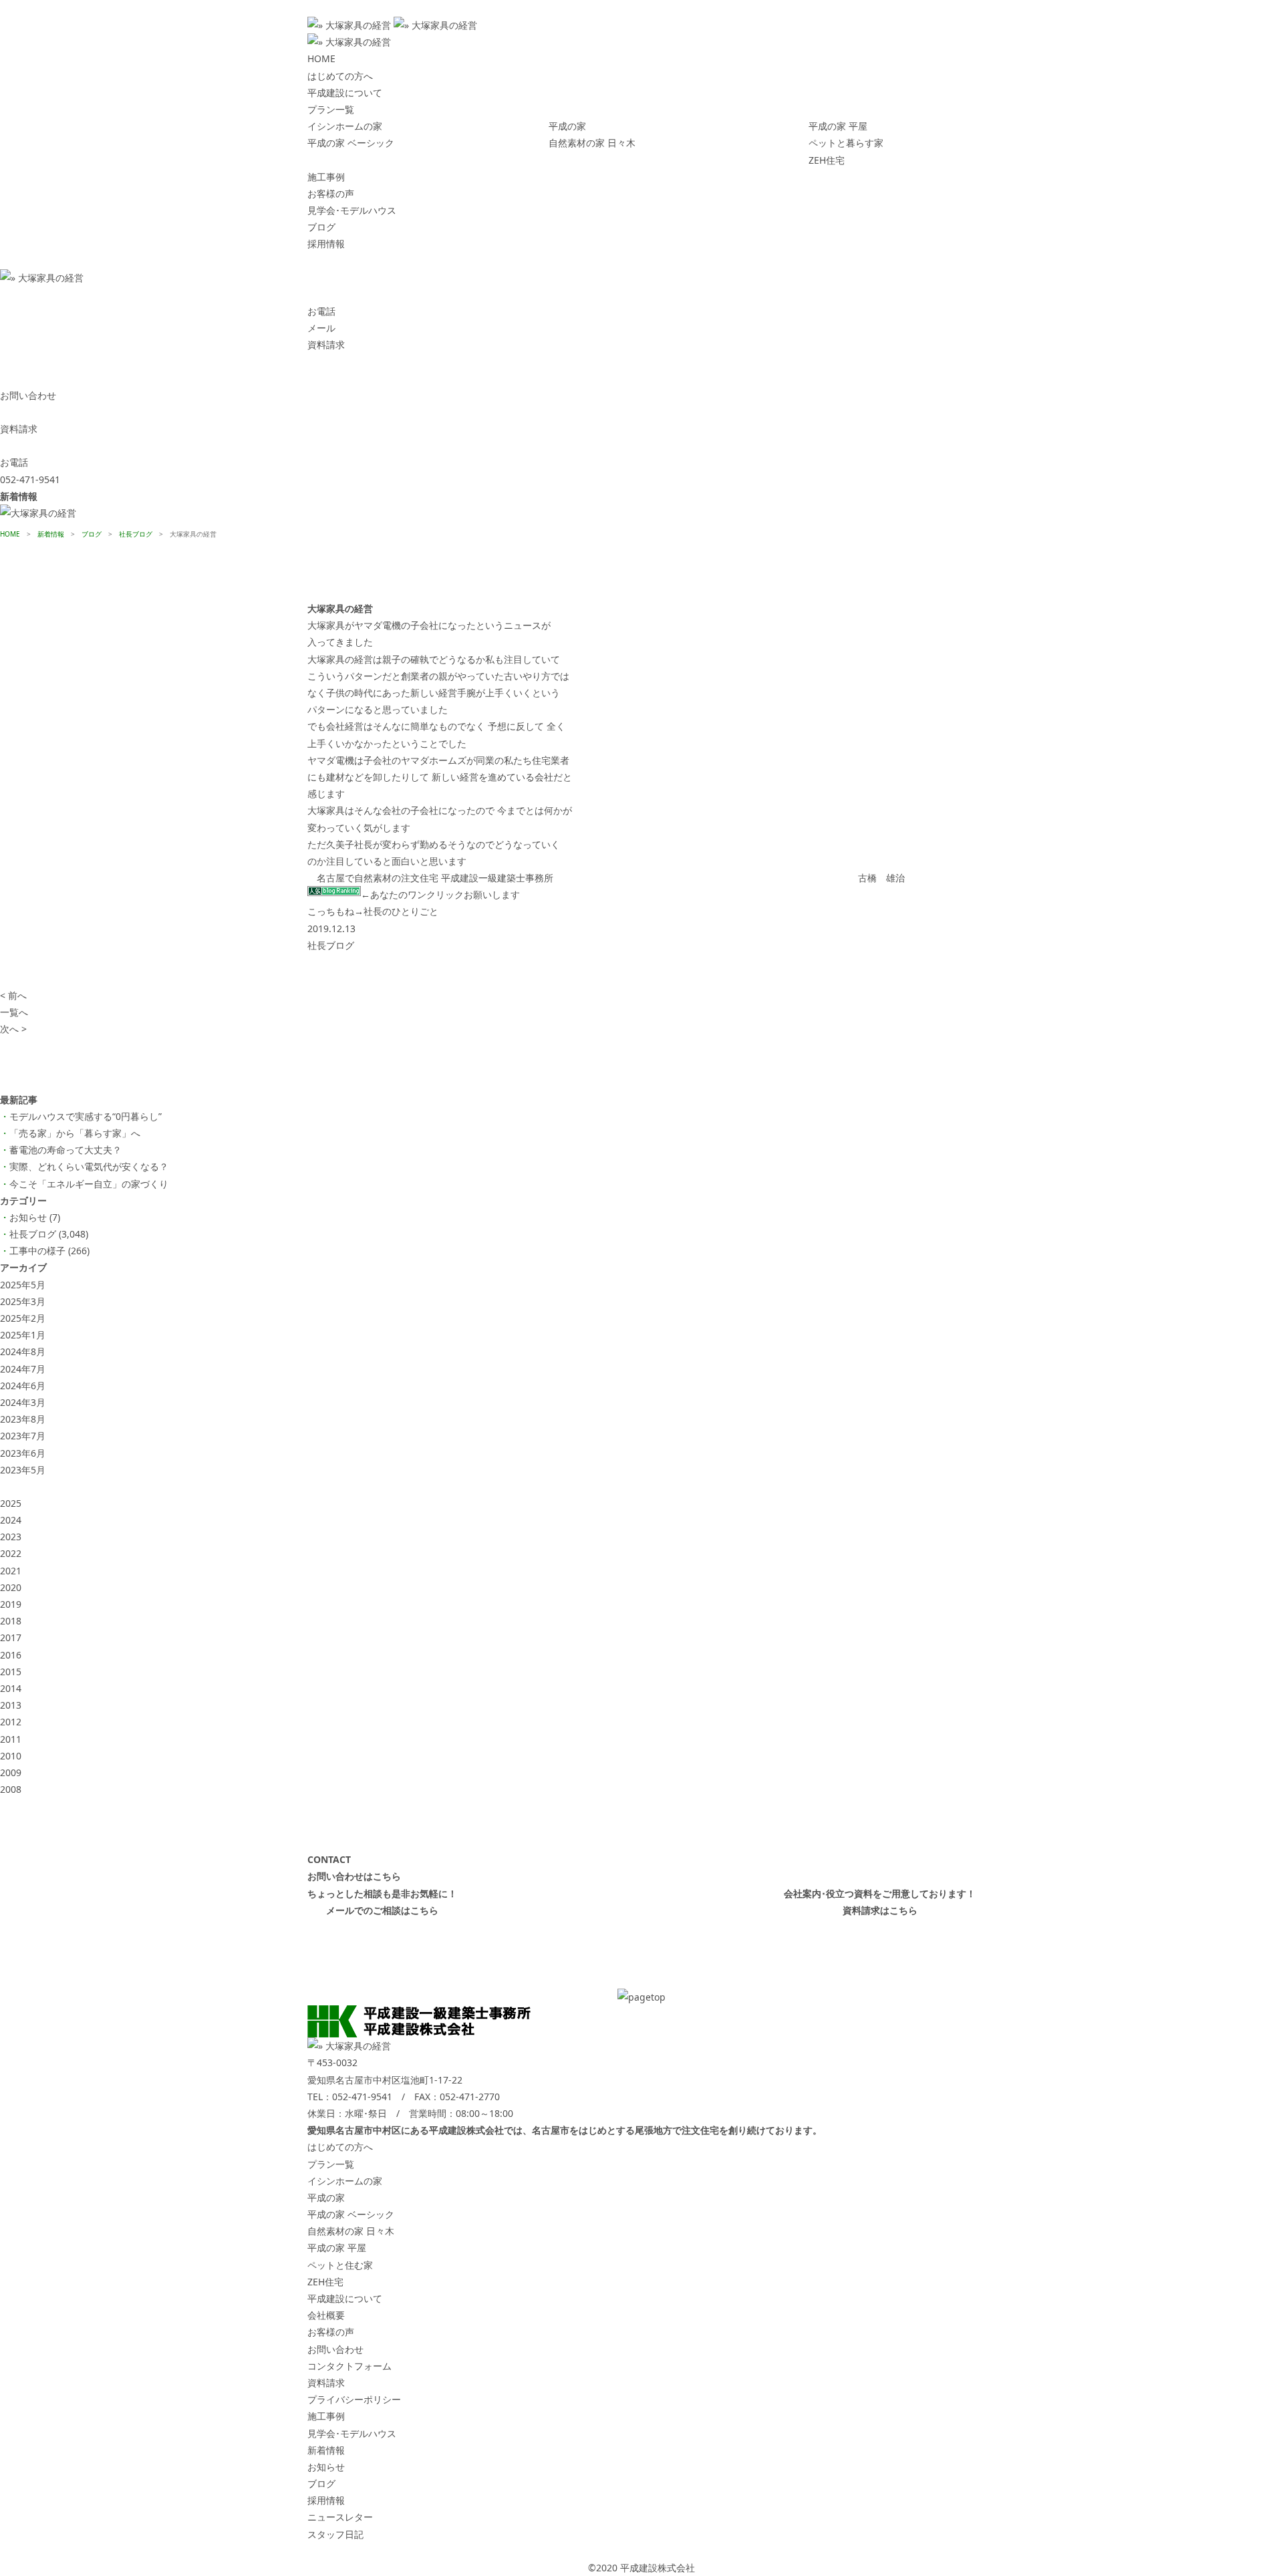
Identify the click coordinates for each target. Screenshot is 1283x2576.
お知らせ (28, 1217)
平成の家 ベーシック (351, 143)
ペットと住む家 (340, 2265)
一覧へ (14, 1012)
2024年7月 (23, 1369)
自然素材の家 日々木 (592, 143)
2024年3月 (23, 1402)
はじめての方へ (340, 76)
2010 (11, 1756)
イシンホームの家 (345, 126)
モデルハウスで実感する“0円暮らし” (86, 1116)
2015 (11, 1672)
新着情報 (326, 2450)
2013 (11, 1705)
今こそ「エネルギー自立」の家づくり (89, 1184)
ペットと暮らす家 (846, 143)
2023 (11, 1537)
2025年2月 (23, 1318)
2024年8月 (23, 1351)
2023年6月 (23, 1453)
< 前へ (13, 995)
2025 (11, 1503)
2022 (11, 1553)
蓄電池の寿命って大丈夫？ (65, 1150)
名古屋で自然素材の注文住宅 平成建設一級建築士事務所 (435, 878)
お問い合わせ (335, 2349)
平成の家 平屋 (838, 126)
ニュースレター (340, 2517)
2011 (11, 1739)
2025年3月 (23, 1301)
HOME (321, 58)
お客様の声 (331, 193)
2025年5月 (23, 1285)
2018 (11, 1621)
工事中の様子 (37, 1251)
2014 (11, 1688)
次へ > (13, 1029)
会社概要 (326, 2315)
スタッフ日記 (335, 2534)
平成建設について (345, 93)
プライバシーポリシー (354, 2399)
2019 (11, 1604)
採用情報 (326, 244)
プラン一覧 (331, 109)
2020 (11, 1587)
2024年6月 (23, 1386)
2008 (11, 1789)
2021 (11, 1571)
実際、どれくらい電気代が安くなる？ (89, 1166)
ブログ (321, 227)
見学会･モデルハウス (352, 210)
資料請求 (326, 2383)
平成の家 (567, 126)
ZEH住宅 (827, 160)
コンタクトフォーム (349, 2366)
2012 (11, 1722)
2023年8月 (23, 1419)
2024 (11, 1520)
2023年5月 (23, 1470)
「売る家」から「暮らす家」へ (75, 1133)
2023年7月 (23, 1436)
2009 (11, 1772)
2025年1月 (23, 1335)
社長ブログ (331, 945)
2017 (11, 1637)
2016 (11, 1655)
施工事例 (326, 177)
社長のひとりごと (401, 911)
